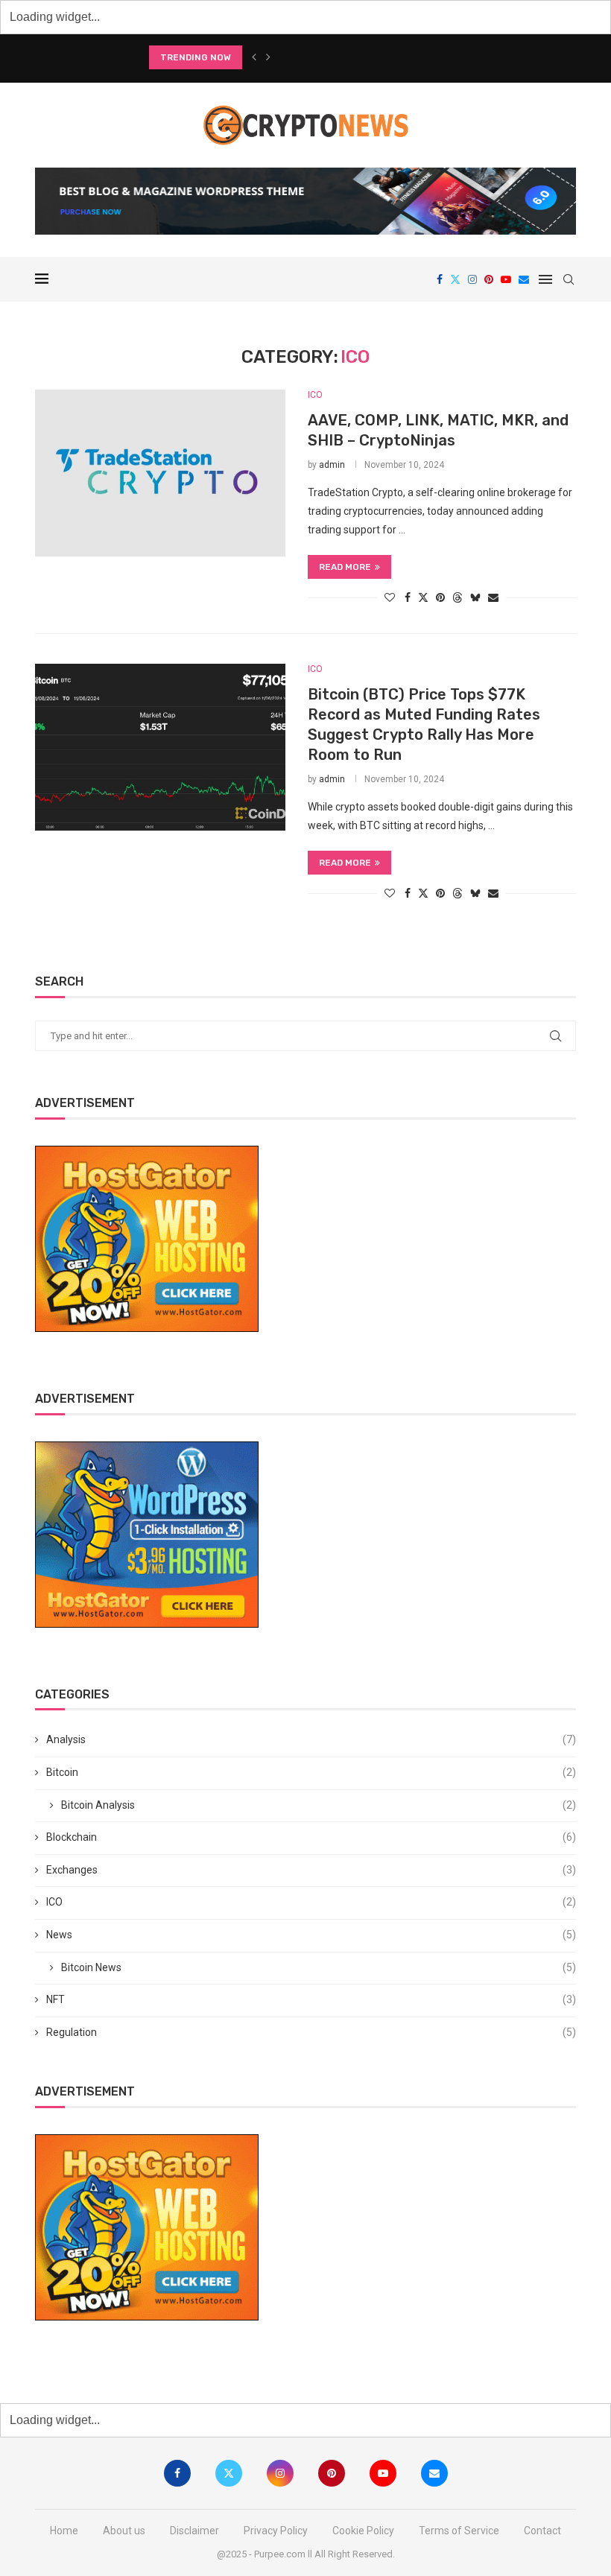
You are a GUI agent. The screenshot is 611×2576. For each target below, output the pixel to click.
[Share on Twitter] (423, 597)
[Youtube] (506, 279)
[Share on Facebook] (408, 597)
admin (332, 465)
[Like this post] (390, 597)
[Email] (524, 279)
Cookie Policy (363, 2531)
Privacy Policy (276, 2531)
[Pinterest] (489, 279)
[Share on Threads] (458, 597)
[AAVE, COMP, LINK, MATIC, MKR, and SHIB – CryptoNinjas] (160, 473)
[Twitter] (455, 279)
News (311, 1935)
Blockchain (311, 1837)
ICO (311, 1902)
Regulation (311, 2032)
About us (124, 2531)
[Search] (569, 279)
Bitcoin (311, 1772)
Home (64, 2531)
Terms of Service (459, 2531)
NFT (311, 1999)
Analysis (311, 1739)
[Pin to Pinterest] (440, 597)
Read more (345, 567)
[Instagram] (472, 279)
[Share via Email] (493, 597)
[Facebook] (440, 279)
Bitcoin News (319, 1967)
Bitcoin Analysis (319, 1805)
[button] (254, 57)
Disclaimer (194, 2531)
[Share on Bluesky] (475, 597)
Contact (542, 2531)
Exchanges (311, 1870)
